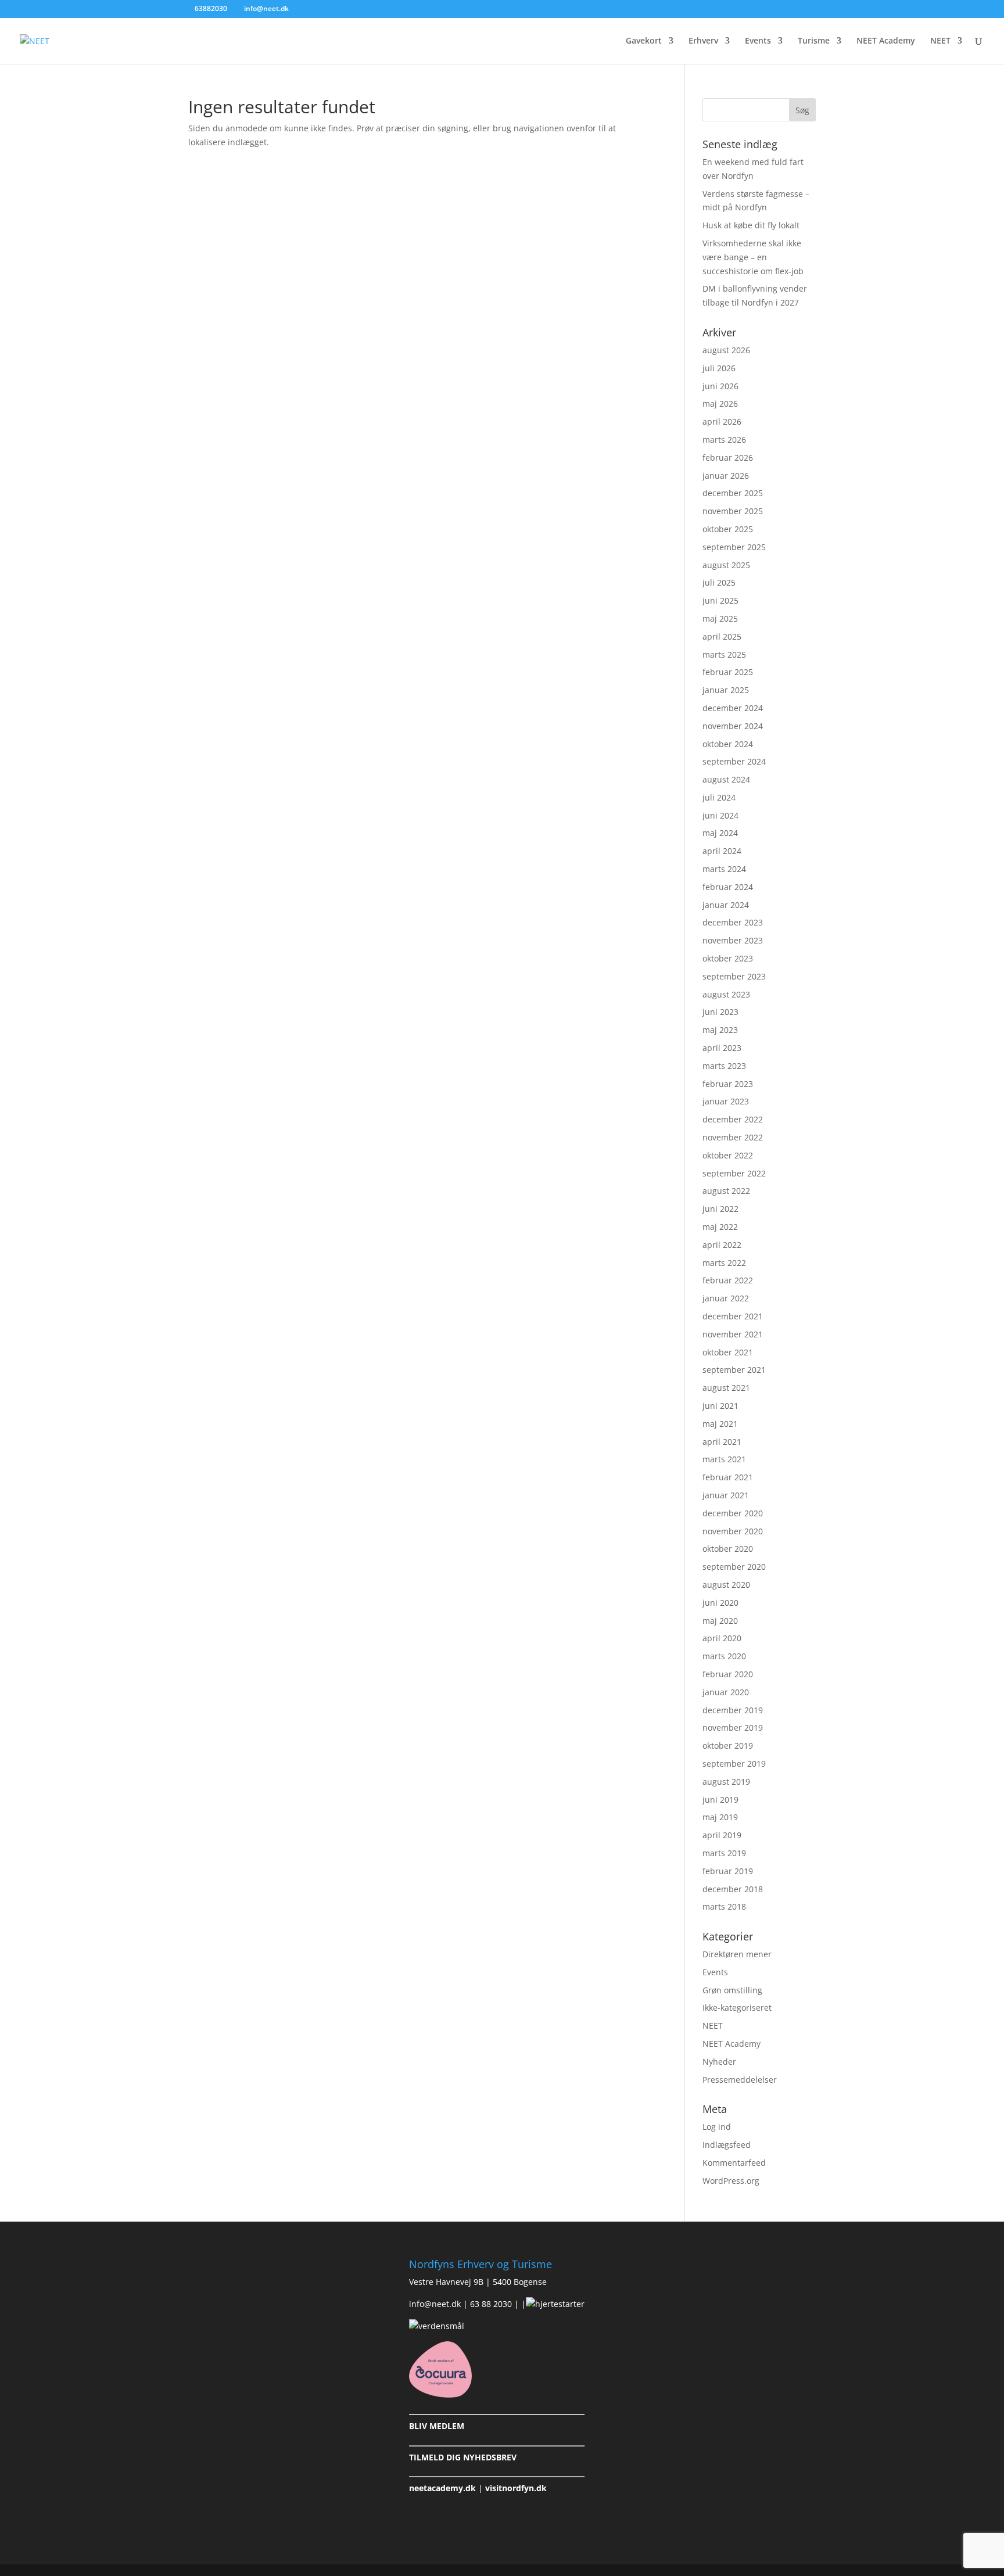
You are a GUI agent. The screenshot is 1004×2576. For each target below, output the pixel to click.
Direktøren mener (737, 1954)
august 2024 (726, 779)
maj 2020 (720, 1621)
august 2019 (726, 1782)
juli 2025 (719, 582)
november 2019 (733, 1728)
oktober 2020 (728, 1549)
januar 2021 (726, 1495)
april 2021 (722, 1442)
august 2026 (726, 350)
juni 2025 (720, 600)
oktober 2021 (728, 1352)
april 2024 (722, 851)
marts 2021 (724, 1459)
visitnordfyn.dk (516, 2488)
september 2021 (734, 1370)
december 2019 (733, 1710)
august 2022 (726, 1191)
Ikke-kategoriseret (737, 2008)
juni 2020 (720, 1603)
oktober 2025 (728, 529)
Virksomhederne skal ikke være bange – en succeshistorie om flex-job (753, 257)
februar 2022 (728, 1280)
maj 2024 (720, 833)
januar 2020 (726, 1692)
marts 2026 (724, 440)
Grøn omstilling (732, 1990)
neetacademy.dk (442, 2488)
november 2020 (733, 1531)
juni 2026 (720, 386)
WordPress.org (731, 2181)
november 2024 (733, 726)
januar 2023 (726, 1101)
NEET (940, 41)
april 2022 (722, 1245)
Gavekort (644, 41)
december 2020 (733, 1513)
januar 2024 (726, 905)
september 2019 (734, 1764)
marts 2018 (724, 1906)
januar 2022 (726, 1298)
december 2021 (733, 1316)
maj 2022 (720, 1227)
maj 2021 (720, 1424)
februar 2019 (728, 1871)
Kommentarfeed (734, 2163)
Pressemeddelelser (740, 2080)
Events (758, 41)
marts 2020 (724, 1656)
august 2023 (726, 994)
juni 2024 (720, 815)
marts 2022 (724, 1263)
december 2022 (733, 1119)
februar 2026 (728, 458)
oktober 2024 (728, 744)
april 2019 (722, 1835)
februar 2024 (728, 887)
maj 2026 (720, 403)
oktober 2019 (728, 1746)
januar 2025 (726, 690)
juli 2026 (719, 368)
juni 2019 (720, 1800)
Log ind (717, 2127)
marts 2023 (724, 1066)
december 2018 (733, 1889)
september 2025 (734, 547)
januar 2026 (726, 476)
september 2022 (734, 1173)
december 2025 (733, 493)
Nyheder (719, 2062)
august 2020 (726, 1585)
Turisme (814, 41)
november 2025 (733, 511)
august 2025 (726, 565)
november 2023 (733, 940)
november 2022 (733, 1137)
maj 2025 (720, 618)
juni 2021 (720, 1406)
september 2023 (734, 976)
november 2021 (733, 1334)
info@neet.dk (435, 2304)
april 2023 (722, 1048)
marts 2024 (724, 869)
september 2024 (734, 761)
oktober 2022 (728, 1155)
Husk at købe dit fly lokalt (751, 225)
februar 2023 (728, 1084)
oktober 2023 (728, 958)
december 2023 (733, 922)
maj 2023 (720, 1030)
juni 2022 (720, 1209)
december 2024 (733, 708)
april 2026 (722, 421)
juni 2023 (720, 1012)
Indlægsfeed (727, 2145)
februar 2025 (728, 672)
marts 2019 (724, 1853)
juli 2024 (719, 797)
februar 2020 (728, 1674)
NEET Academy (886, 41)
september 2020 (734, 1567)
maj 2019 (720, 1817)
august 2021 (726, 1388)
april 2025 (722, 636)
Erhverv (703, 41)
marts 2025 (724, 654)
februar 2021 (728, 1477)
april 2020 (722, 1638)
